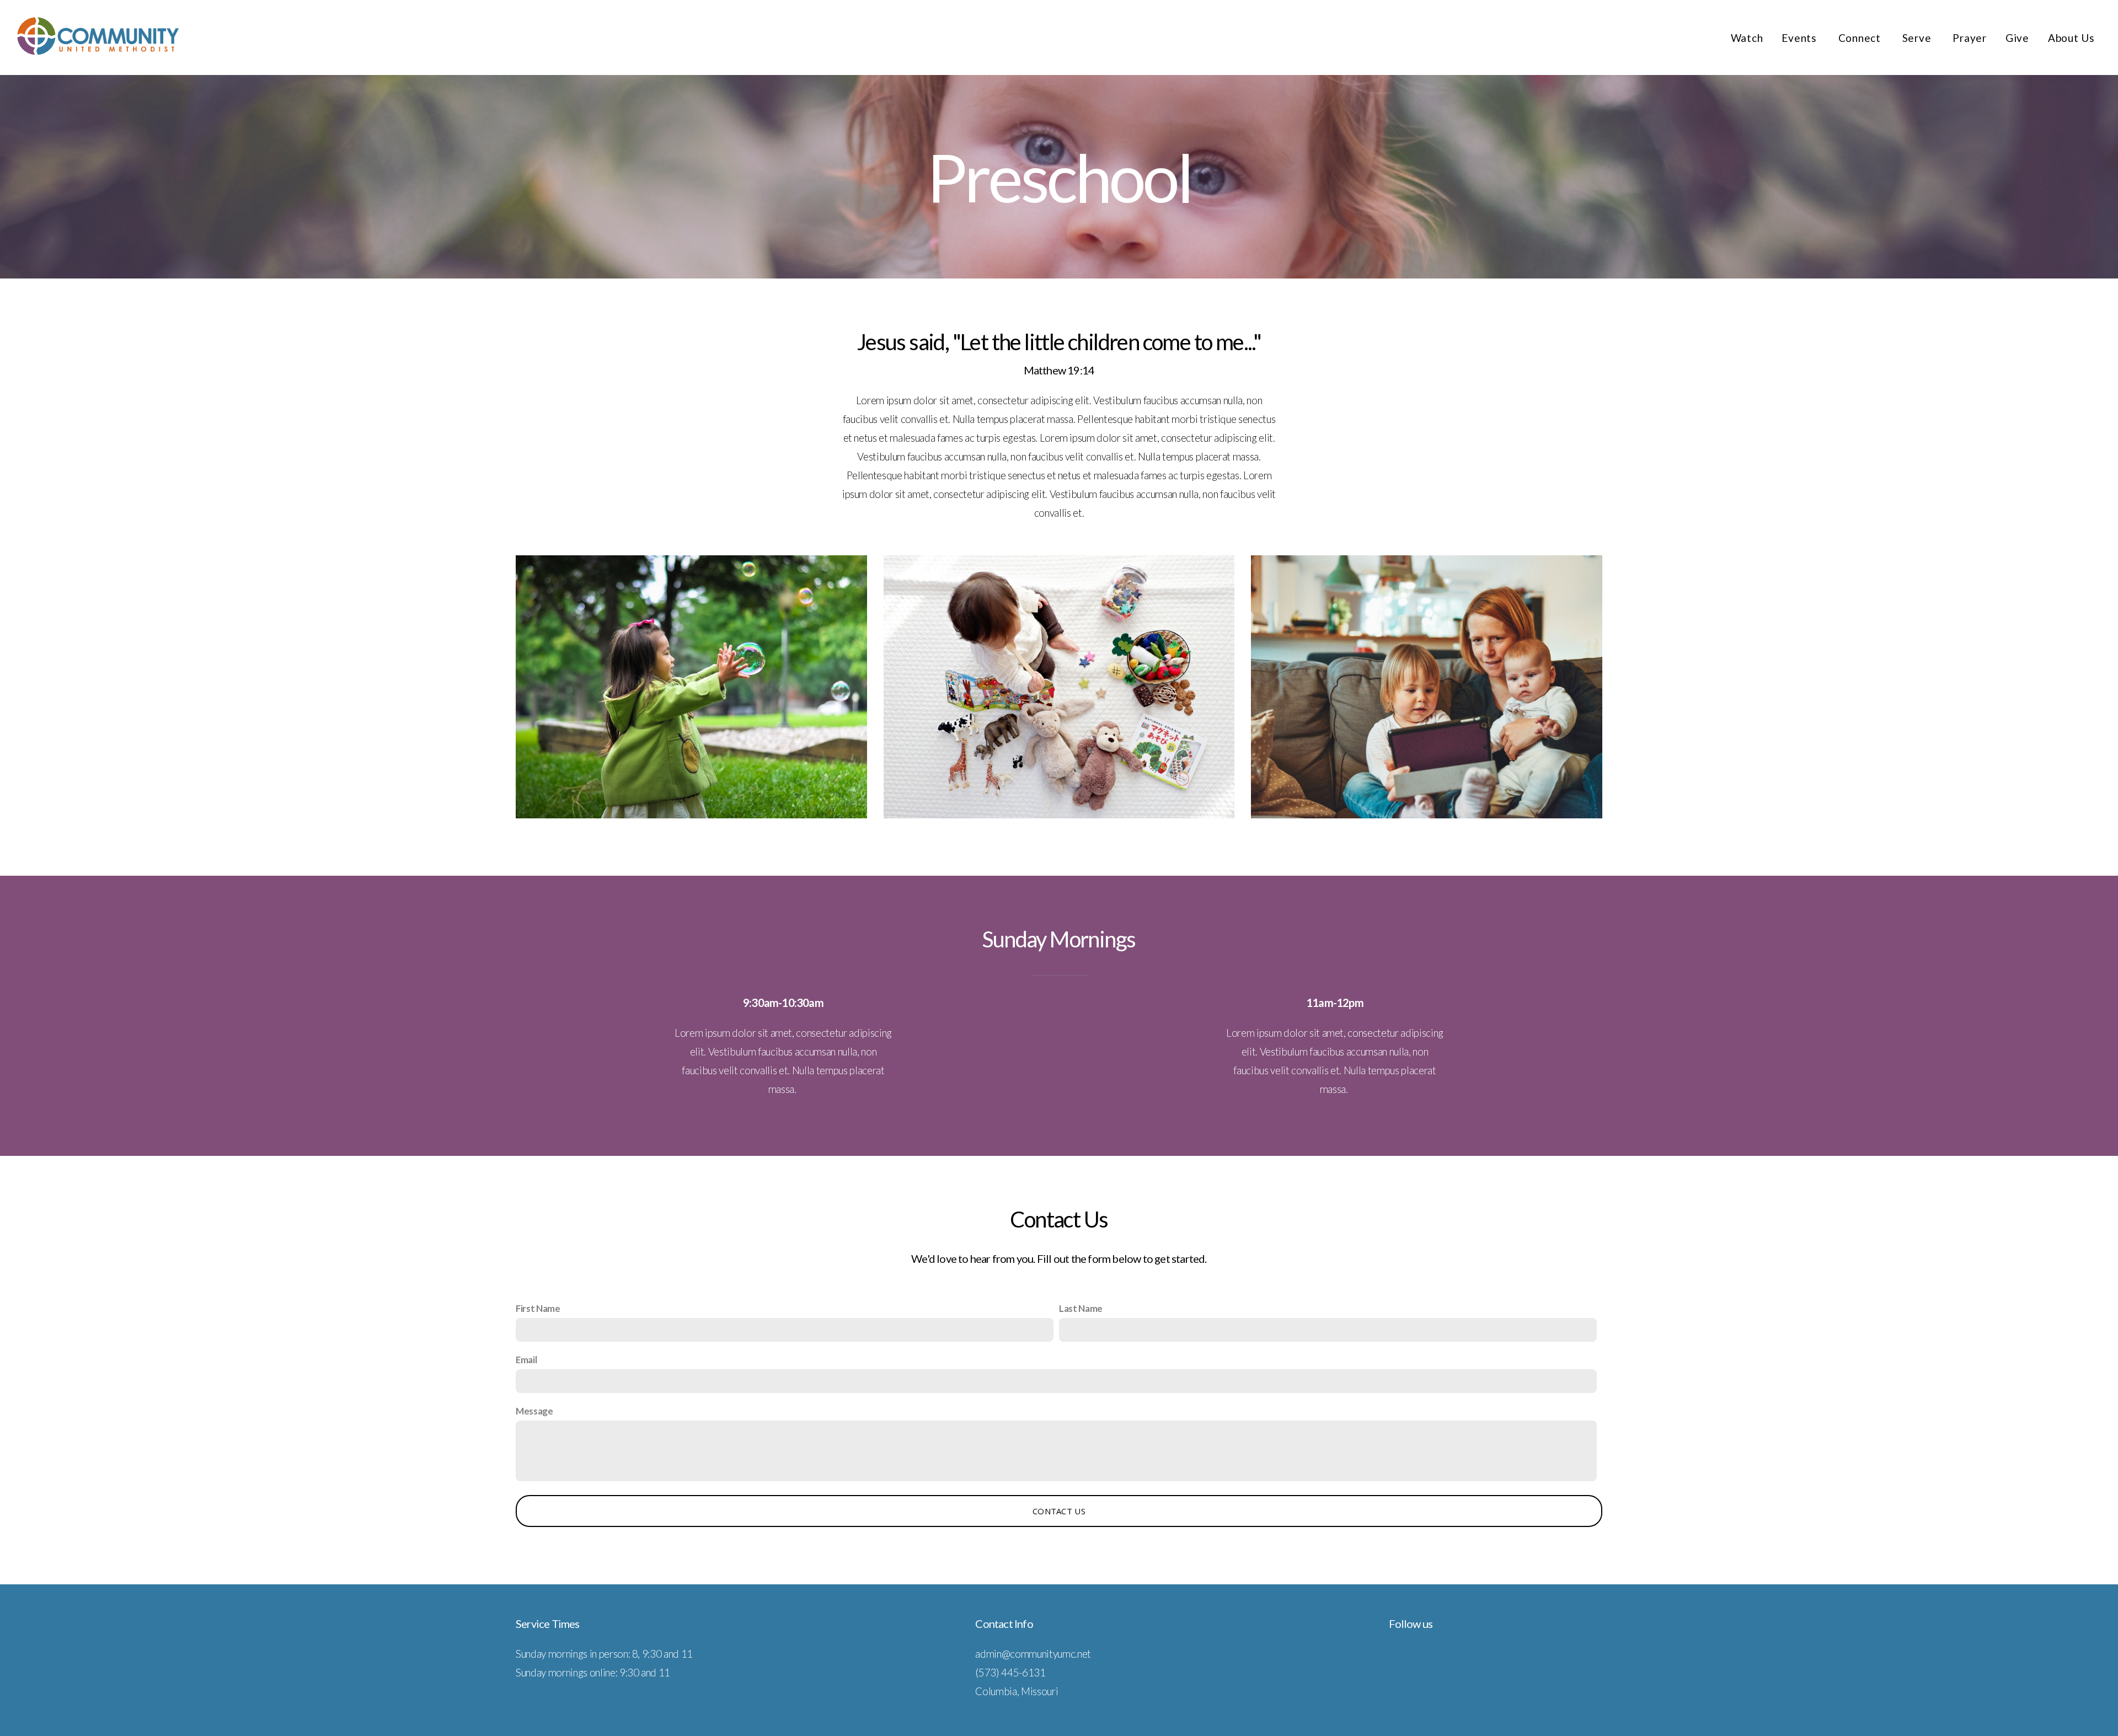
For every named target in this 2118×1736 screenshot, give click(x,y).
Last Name (1081, 1308)
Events (1800, 38)
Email (526, 1360)
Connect (1861, 38)
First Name (538, 1308)
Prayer (1970, 38)
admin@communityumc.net (1033, 1654)
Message (534, 1411)
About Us (2071, 38)
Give (2017, 38)
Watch (1747, 38)
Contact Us (1059, 1511)
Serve (1918, 38)
